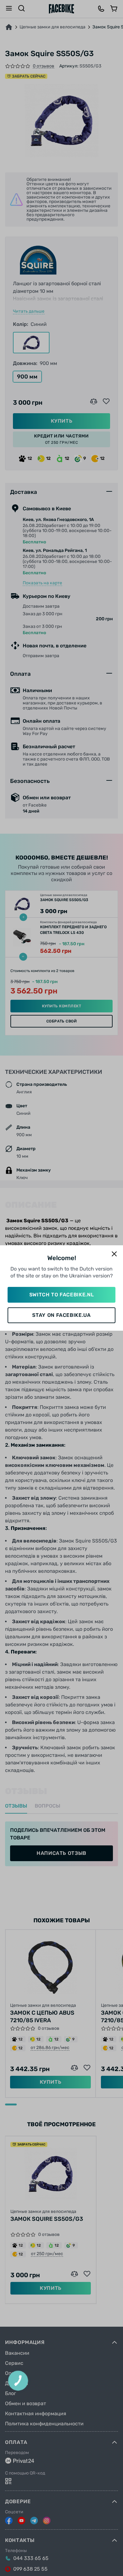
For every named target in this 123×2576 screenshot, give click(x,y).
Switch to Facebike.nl (61, 1295)
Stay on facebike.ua (61, 1315)
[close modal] (114, 1254)
